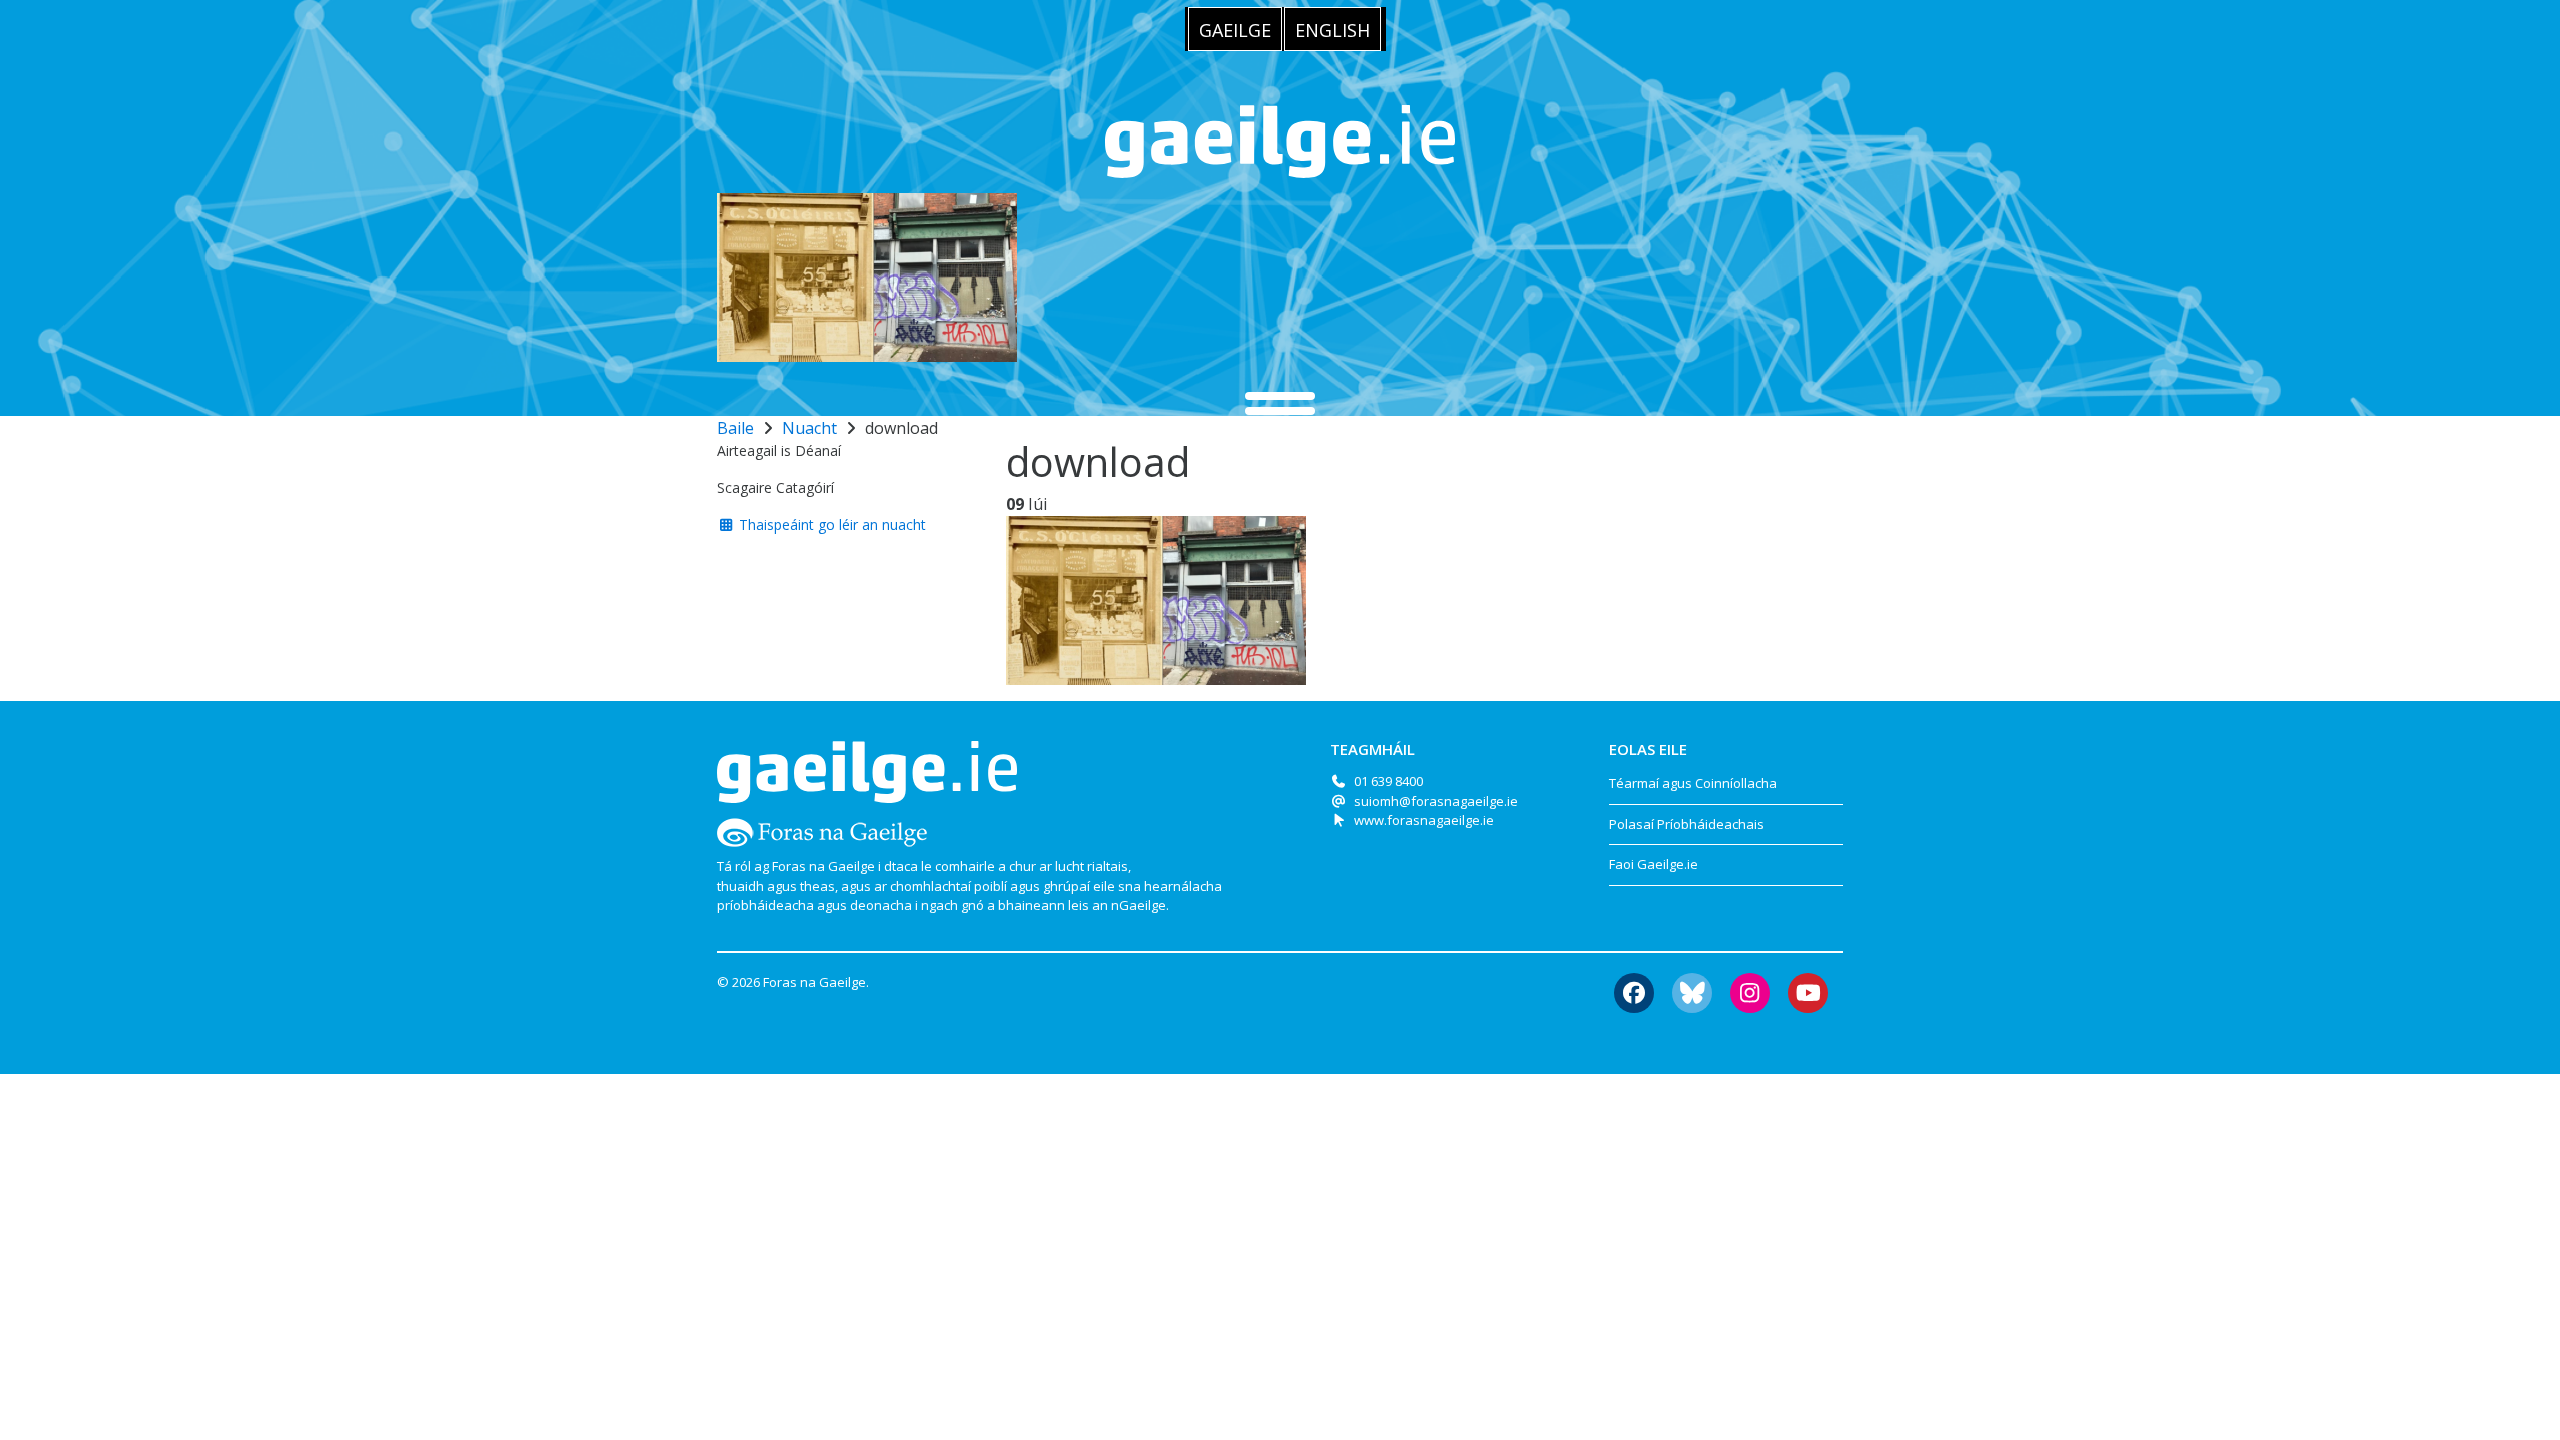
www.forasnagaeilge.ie (1424, 820)
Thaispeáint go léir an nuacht (830, 524)
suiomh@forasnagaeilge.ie (1436, 801)
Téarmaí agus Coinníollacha (1693, 783)
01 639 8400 (1388, 781)
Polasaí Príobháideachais (1686, 824)
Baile (735, 428)
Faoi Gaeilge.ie (1653, 864)
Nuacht (809, 428)
